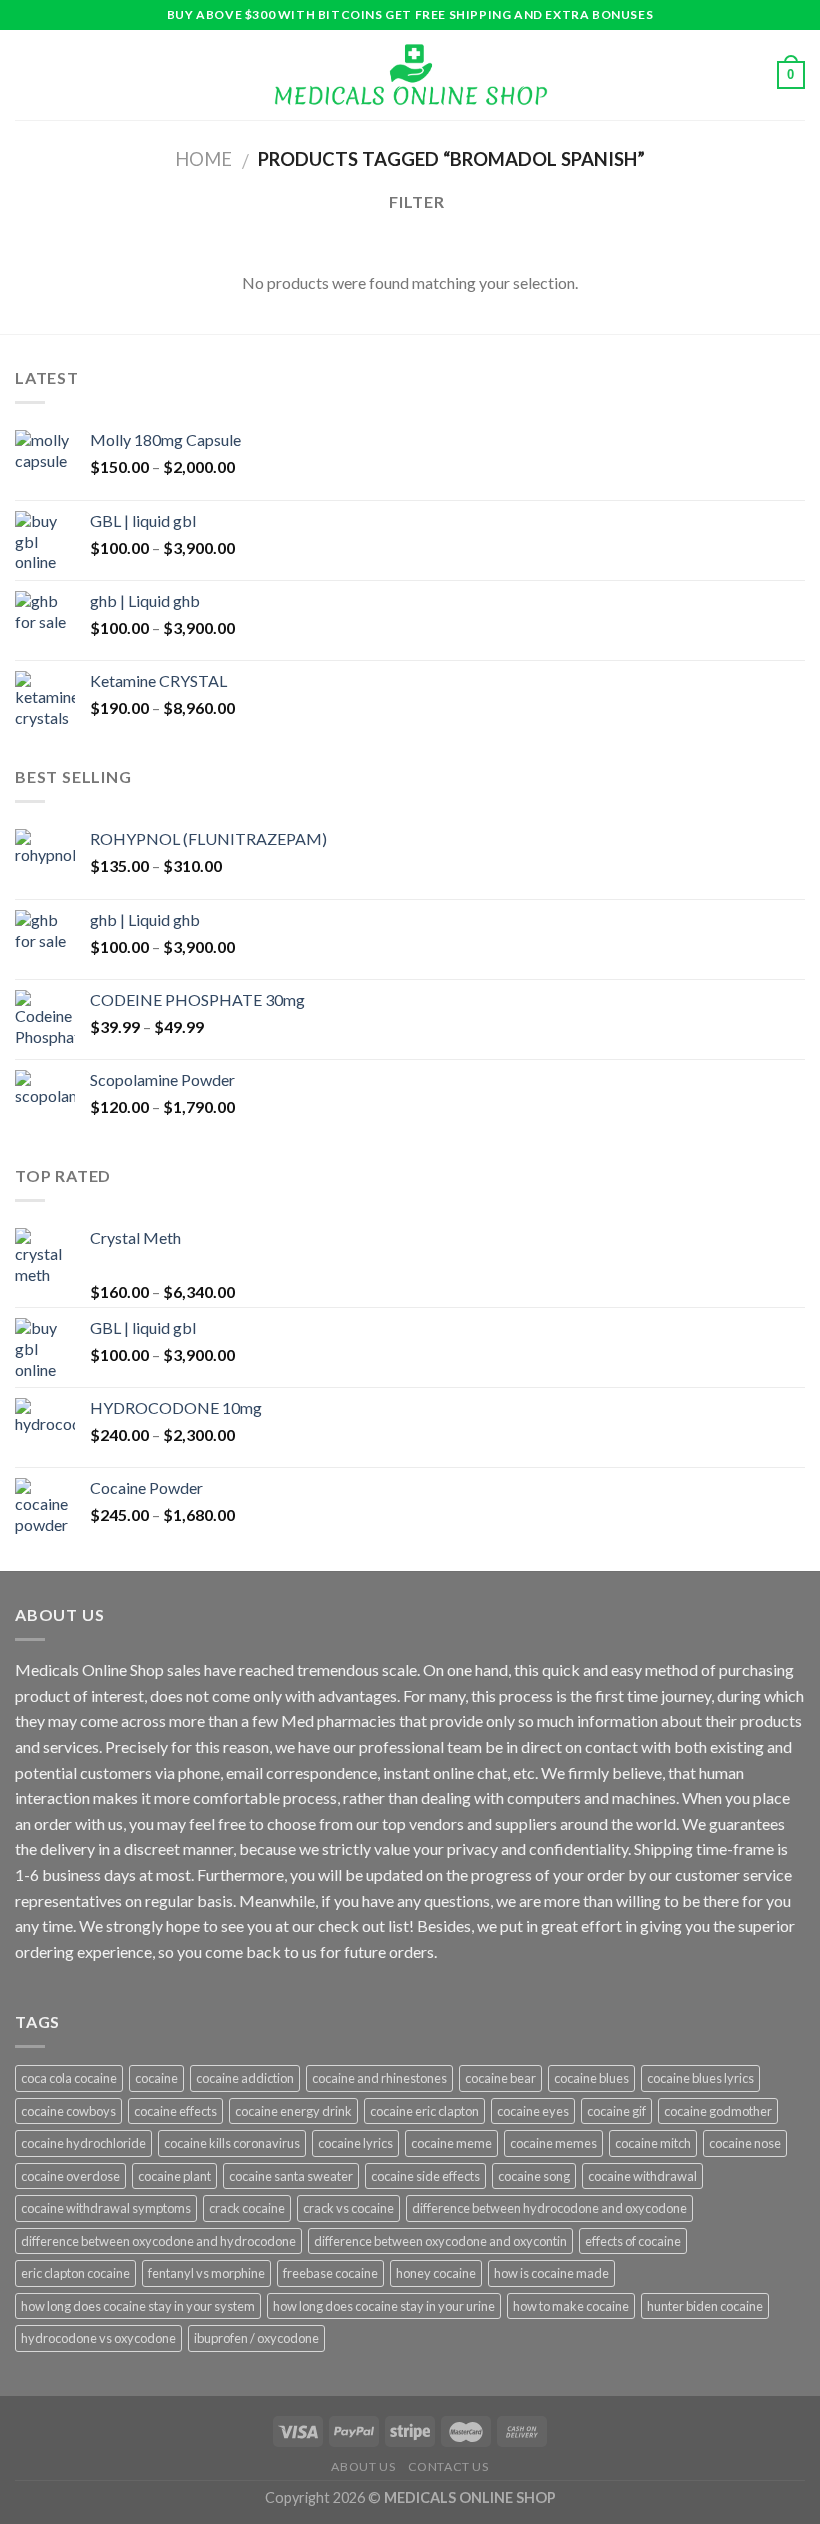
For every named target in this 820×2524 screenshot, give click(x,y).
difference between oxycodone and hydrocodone (158, 2241)
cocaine (156, 2078)
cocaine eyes (533, 2111)
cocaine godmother (718, 2111)
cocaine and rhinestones (379, 2078)
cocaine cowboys (68, 2111)
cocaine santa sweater (291, 2176)
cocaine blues (591, 2078)
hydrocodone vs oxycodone (98, 2338)
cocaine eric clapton (424, 2111)
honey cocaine (436, 2273)
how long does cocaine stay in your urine (384, 2306)
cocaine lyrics (355, 2143)
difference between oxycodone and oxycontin (440, 2241)
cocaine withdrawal (642, 2176)
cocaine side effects (425, 2176)
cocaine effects (175, 2111)
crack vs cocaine (348, 2208)
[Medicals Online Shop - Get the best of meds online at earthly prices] (410, 75)
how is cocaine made (551, 2273)
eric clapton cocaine (75, 2273)
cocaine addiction (245, 2078)
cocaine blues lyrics (700, 2078)
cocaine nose (745, 2143)
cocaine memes (553, 2143)
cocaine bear (500, 2078)
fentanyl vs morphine (206, 2273)
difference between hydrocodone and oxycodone (549, 2208)
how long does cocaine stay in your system (138, 2306)
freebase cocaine (330, 2273)
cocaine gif (616, 2111)
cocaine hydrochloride (83, 2143)
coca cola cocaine (69, 2078)
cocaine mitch (653, 2143)
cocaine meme (451, 2143)
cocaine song (534, 2176)
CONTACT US (448, 2466)
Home (203, 159)
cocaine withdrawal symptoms (106, 2208)
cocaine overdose (70, 2176)
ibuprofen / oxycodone (256, 2338)
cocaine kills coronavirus (232, 2143)
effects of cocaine (633, 2241)
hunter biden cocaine (705, 2306)
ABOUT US (363, 2466)
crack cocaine (247, 2208)
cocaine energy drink (293, 2111)
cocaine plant (174, 2176)
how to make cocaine (571, 2306)
